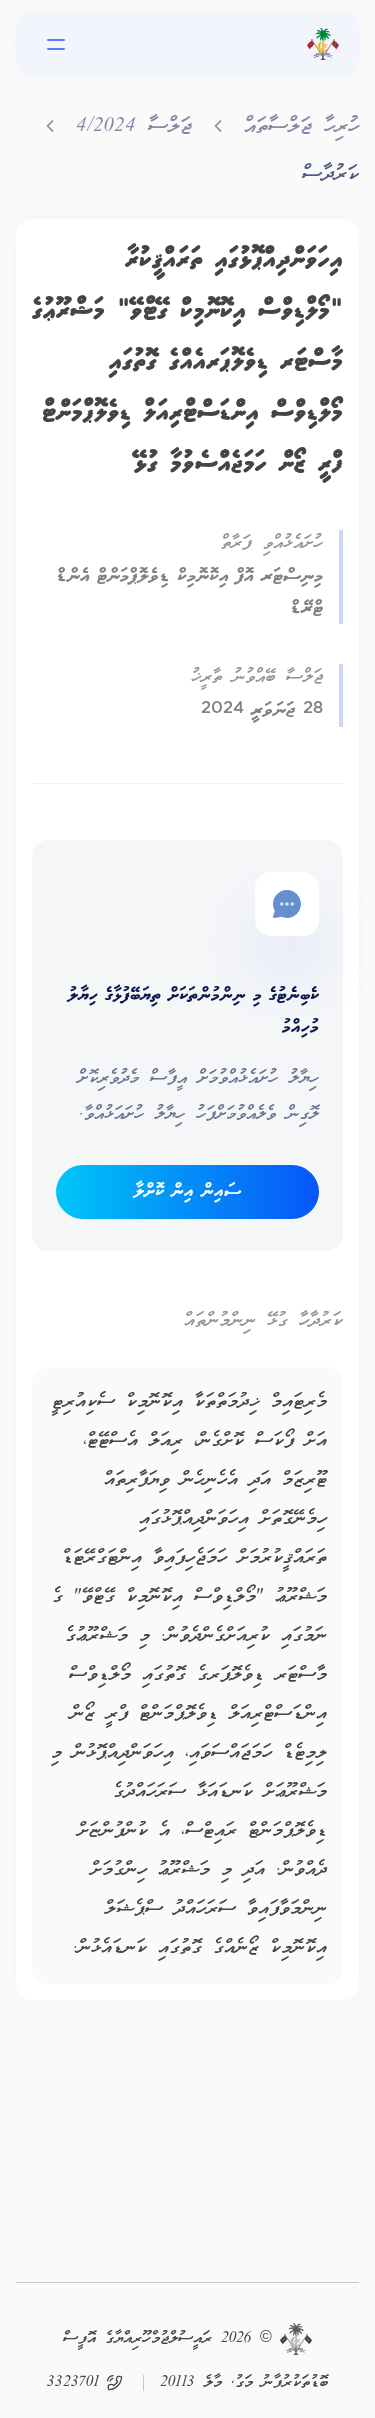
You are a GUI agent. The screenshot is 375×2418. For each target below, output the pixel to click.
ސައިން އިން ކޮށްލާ (187, 1191)
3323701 (73, 2383)
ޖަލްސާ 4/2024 (134, 127)
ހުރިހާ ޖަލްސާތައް (301, 127)
